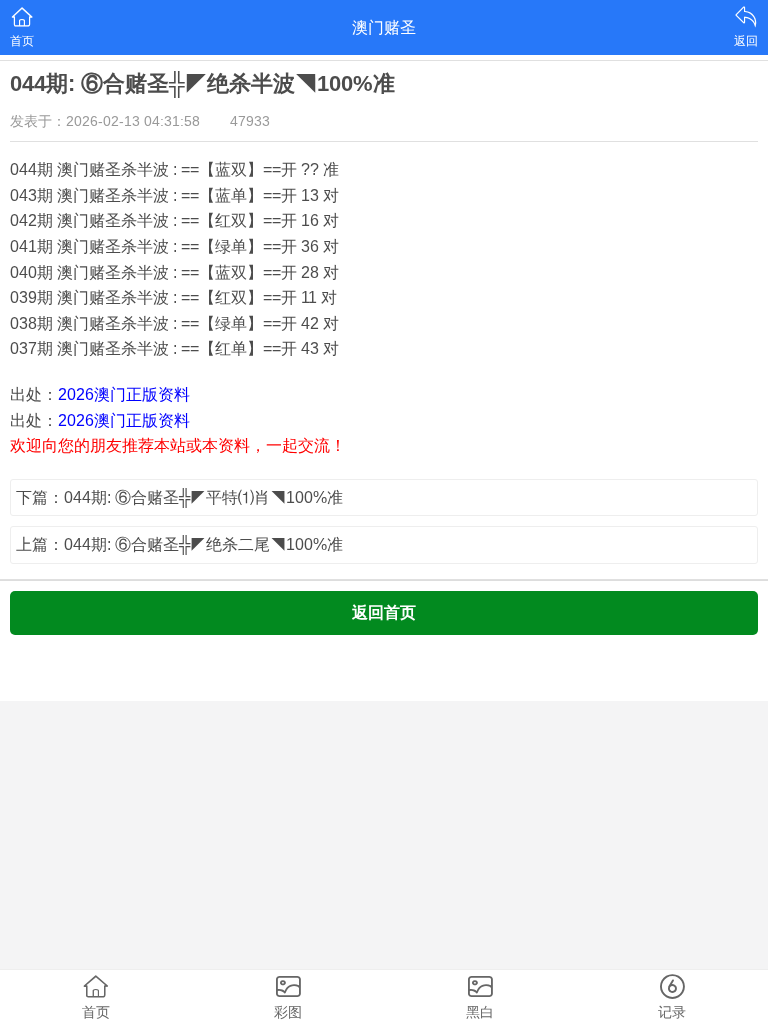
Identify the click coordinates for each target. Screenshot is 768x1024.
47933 (250, 121)
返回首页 (384, 612)
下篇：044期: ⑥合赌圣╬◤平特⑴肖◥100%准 (179, 497)
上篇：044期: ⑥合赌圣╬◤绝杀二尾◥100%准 (179, 544)
